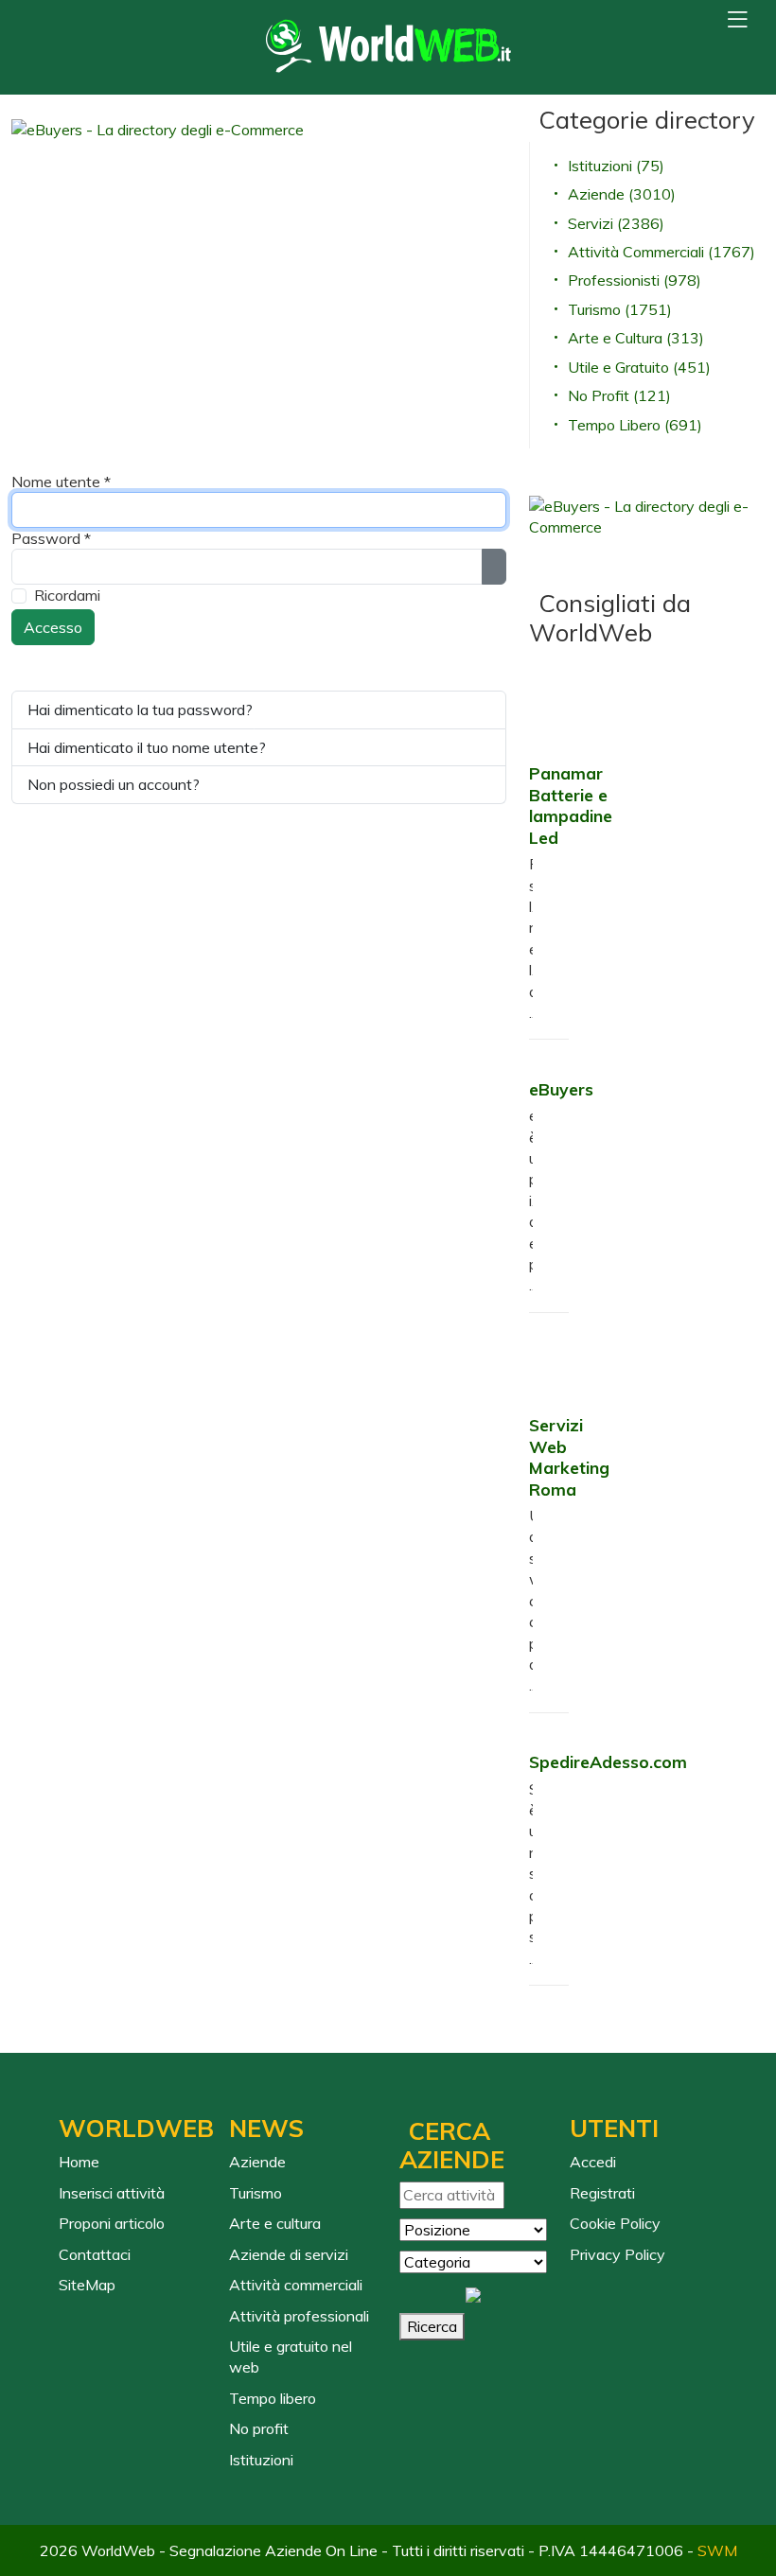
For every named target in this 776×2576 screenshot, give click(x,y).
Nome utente (61, 482)
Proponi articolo (112, 2223)
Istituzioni (261, 2460)
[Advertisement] (394, 288)
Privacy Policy (617, 2254)
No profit (259, 2428)
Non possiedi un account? (114, 784)
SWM (717, 2550)
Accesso (53, 627)
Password (51, 538)
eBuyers (561, 1089)
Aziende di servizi (289, 2254)
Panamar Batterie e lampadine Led (571, 805)
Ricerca (432, 2326)
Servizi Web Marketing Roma (569, 1456)
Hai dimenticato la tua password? (140, 710)
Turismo (256, 2193)
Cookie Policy (615, 2223)
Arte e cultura (275, 2223)
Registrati (602, 2193)
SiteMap (87, 2285)
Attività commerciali (296, 2285)
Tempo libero (273, 2398)
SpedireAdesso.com (608, 1761)
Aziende (257, 2162)
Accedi (593, 2162)
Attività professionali (299, 2316)
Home (79, 2162)
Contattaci (95, 2254)
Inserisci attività (112, 2193)
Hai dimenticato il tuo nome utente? (147, 747)
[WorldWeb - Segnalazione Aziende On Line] (388, 47)
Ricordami (67, 595)
